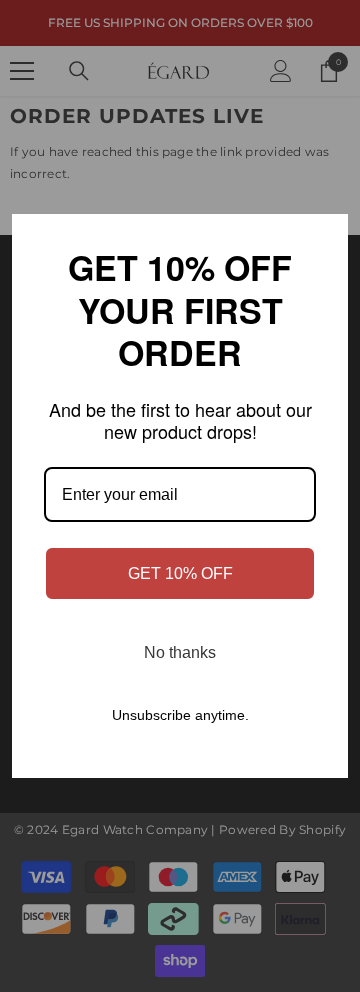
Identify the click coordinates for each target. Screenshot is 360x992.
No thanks (180, 652)
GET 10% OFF (180, 573)
